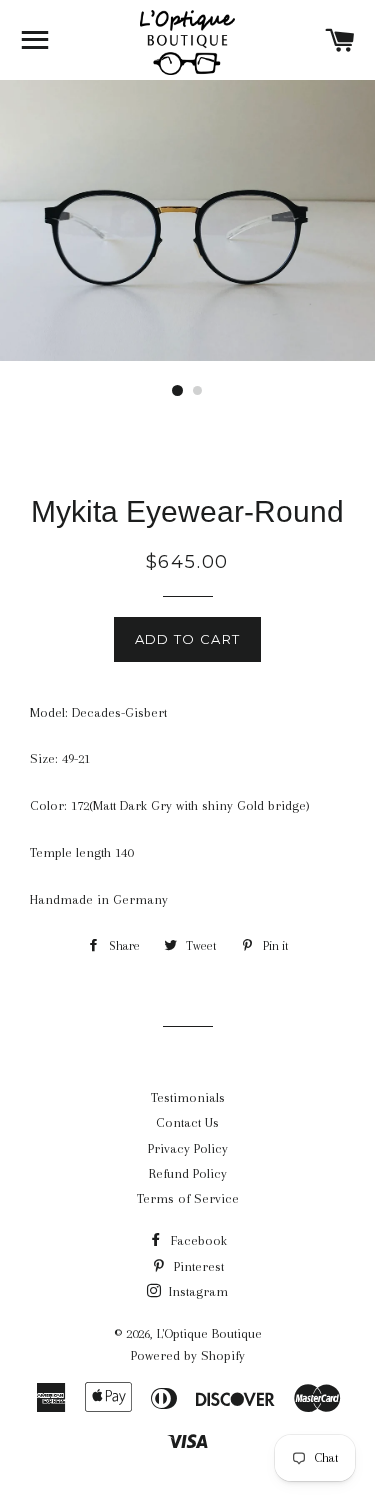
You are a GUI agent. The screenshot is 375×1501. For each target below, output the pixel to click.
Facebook (197, 1240)
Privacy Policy (188, 1148)
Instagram (196, 1291)
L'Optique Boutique (209, 1333)
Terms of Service (188, 1198)
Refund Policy (188, 1173)
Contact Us (187, 1122)
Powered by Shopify (188, 1355)
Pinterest (197, 1266)
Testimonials (188, 1097)
